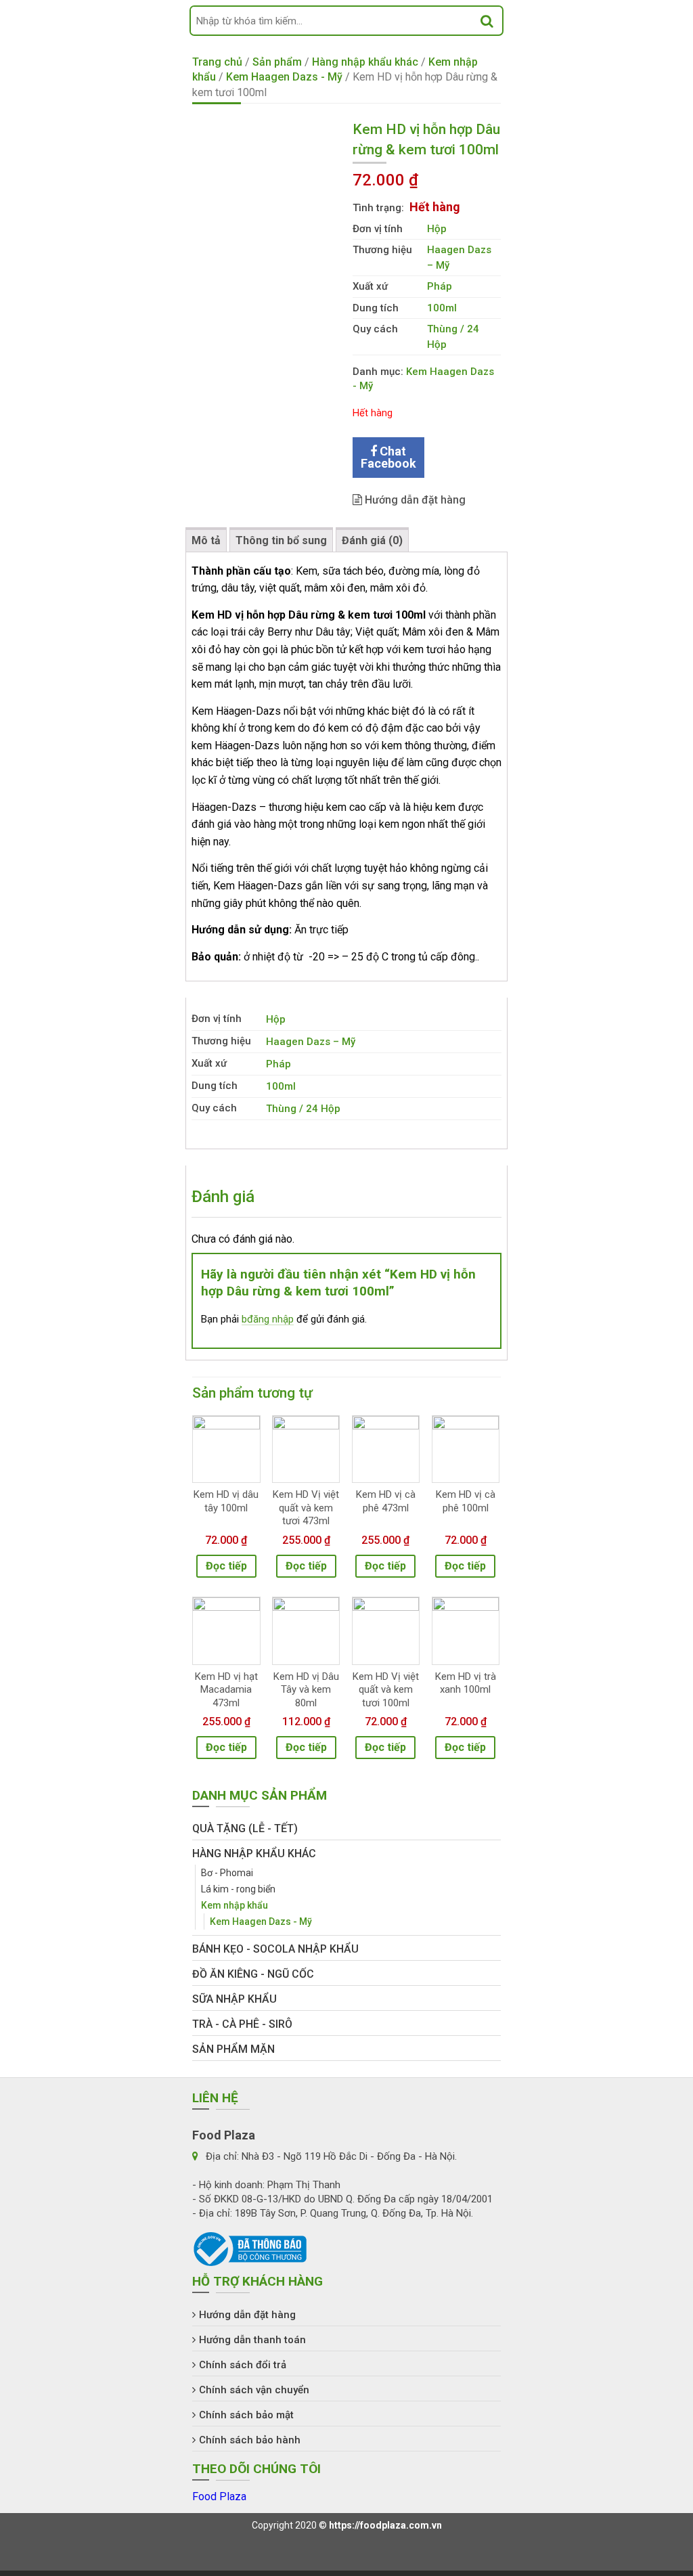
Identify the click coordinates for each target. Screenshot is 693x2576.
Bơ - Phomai (227, 1873)
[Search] (487, 21)
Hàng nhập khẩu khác (365, 62)
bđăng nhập (268, 1319)
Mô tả (206, 540)
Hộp (437, 229)
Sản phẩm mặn (233, 2049)
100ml (442, 308)
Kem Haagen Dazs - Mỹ (284, 77)
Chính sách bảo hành (250, 2440)
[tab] (206, 540)
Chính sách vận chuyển (254, 2390)
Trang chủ (217, 62)
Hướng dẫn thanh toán (252, 2340)
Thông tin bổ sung (281, 540)
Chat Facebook (388, 457)
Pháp (440, 286)
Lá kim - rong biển (238, 1889)
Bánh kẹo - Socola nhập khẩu (275, 1949)
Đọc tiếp (226, 1566)
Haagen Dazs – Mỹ (311, 1042)
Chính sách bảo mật (246, 2415)
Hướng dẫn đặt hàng (414, 500)
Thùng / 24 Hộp (303, 1109)
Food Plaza (219, 2496)
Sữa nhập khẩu (234, 1999)
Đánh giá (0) (372, 540)
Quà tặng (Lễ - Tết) (245, 1828)
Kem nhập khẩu (234, 1905)
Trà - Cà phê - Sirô (242, 2024)
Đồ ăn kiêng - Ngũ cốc (253, 1974)
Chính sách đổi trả (243, 2365)
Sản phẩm (277, 62)
